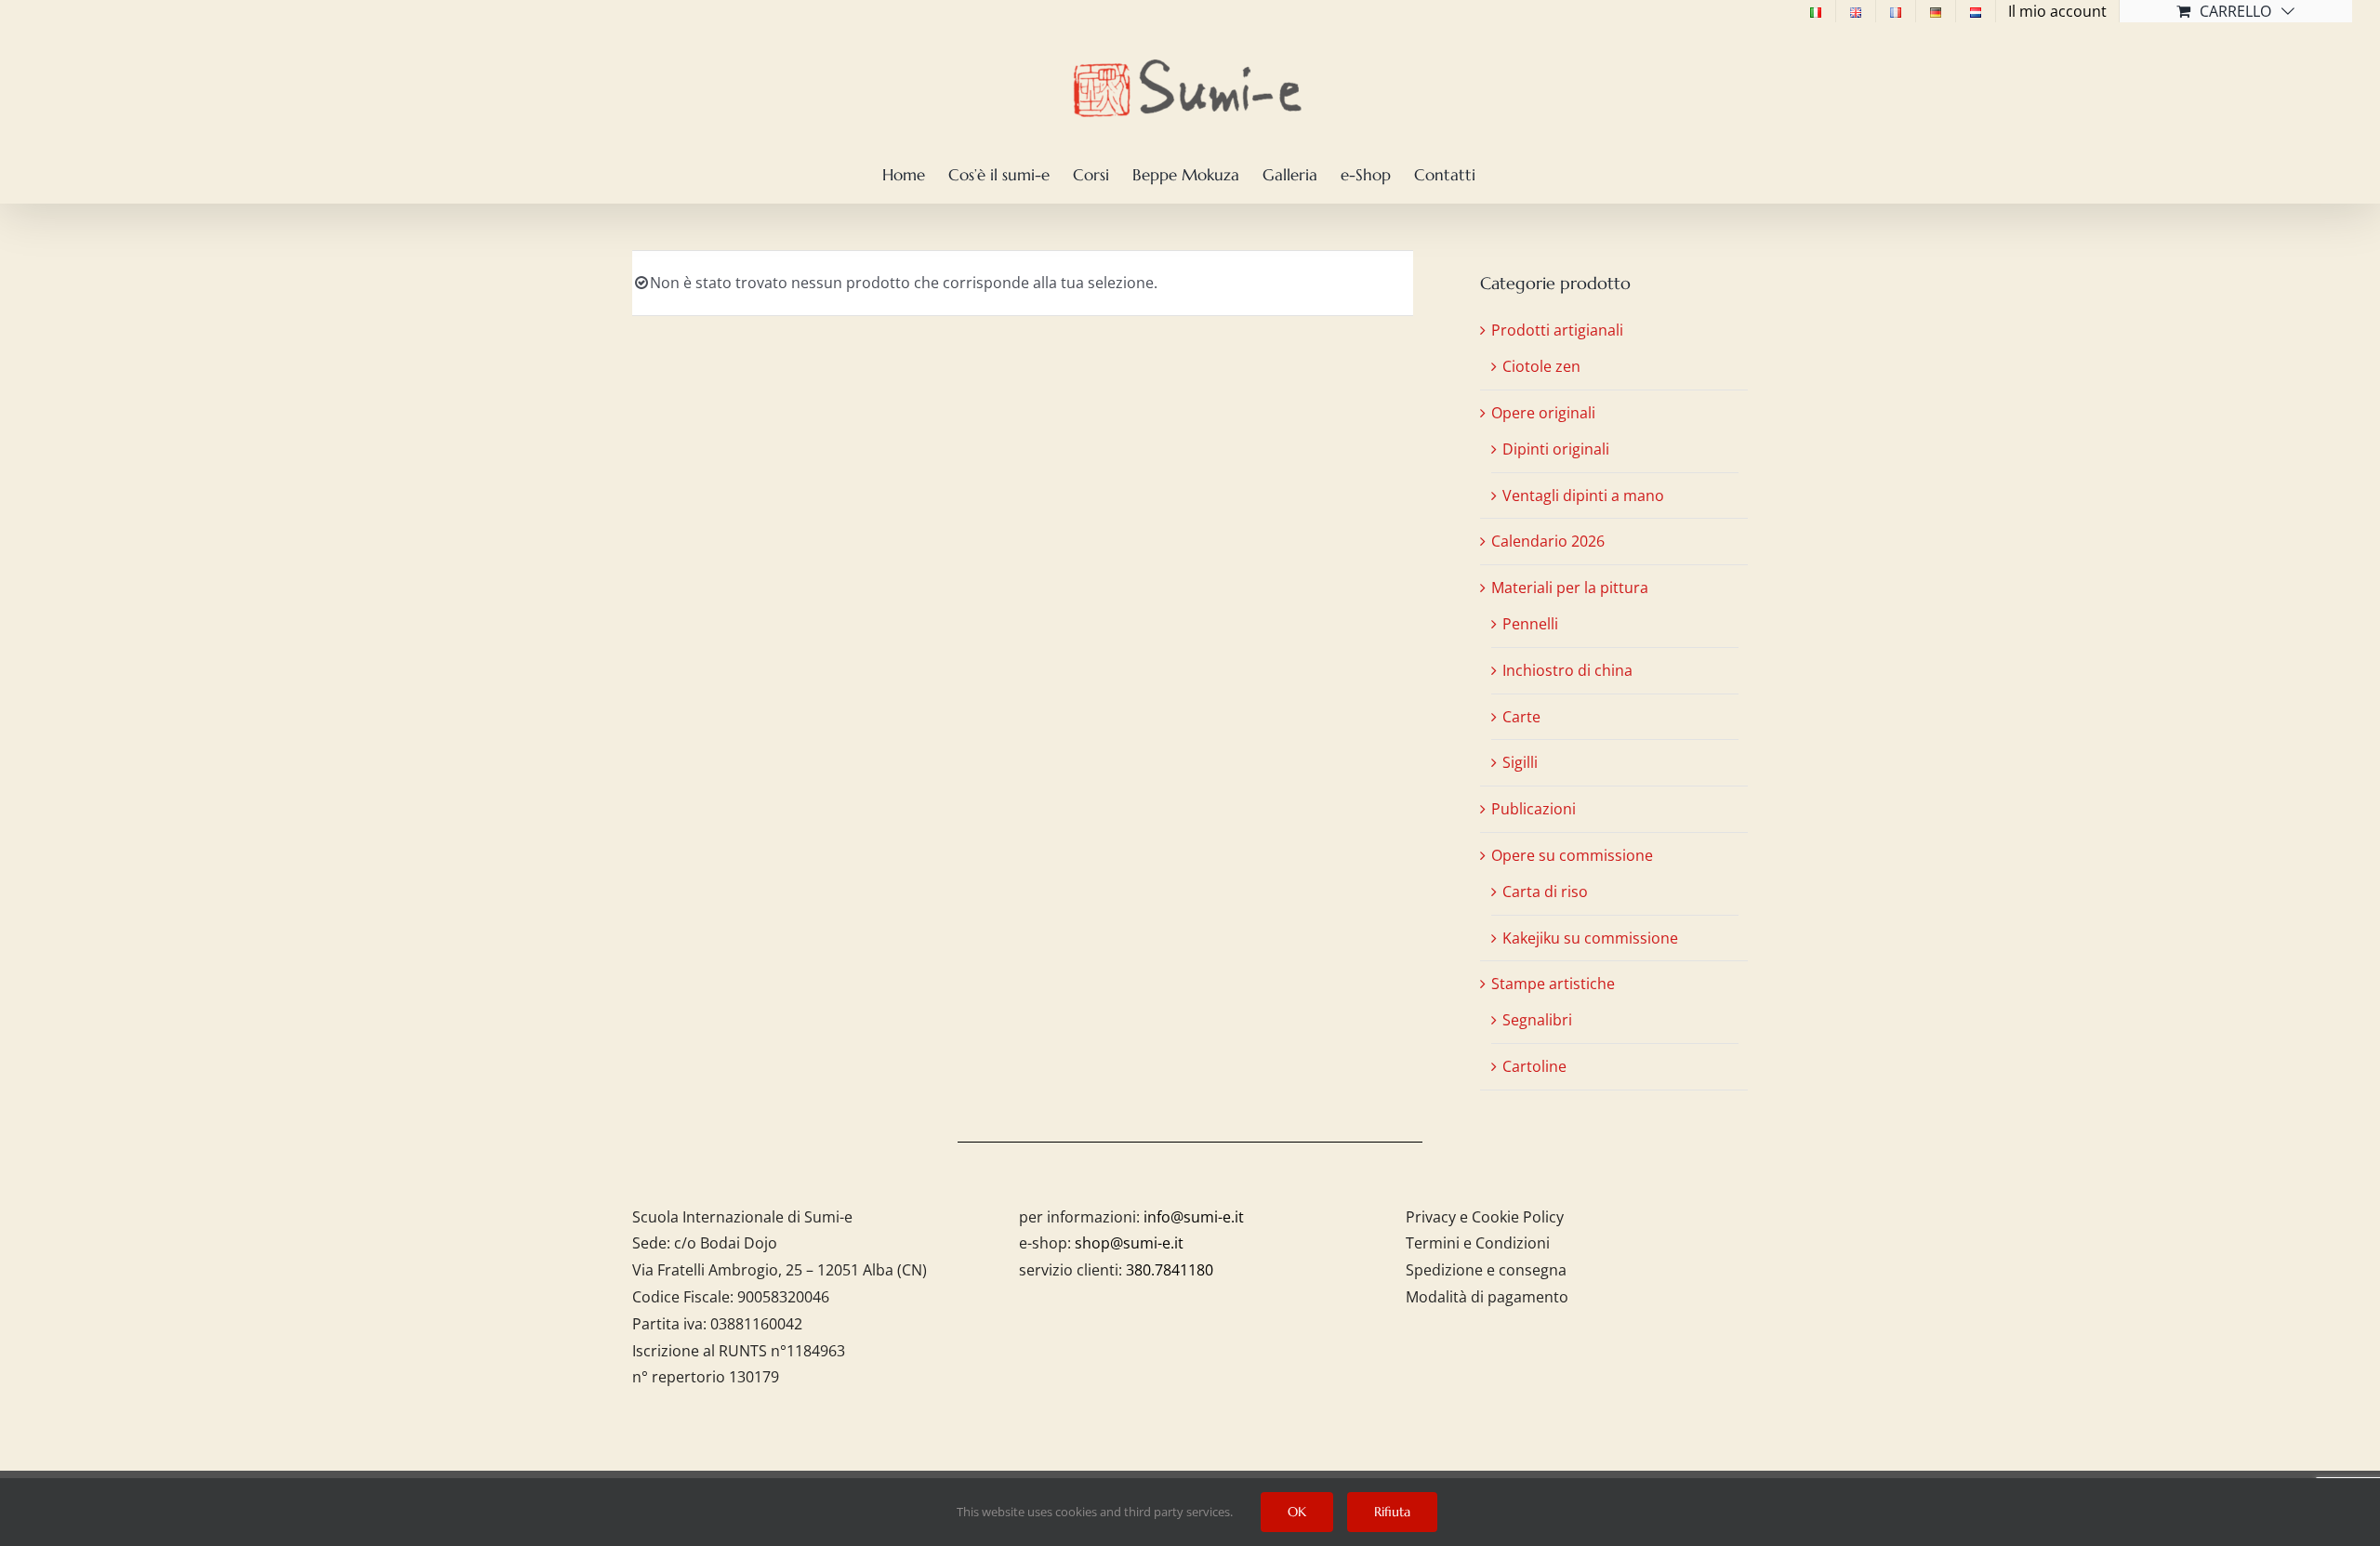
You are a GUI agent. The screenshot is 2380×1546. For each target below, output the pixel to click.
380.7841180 (1170, 1270)
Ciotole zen (1541, 366)
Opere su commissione (1572, 855)
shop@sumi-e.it (1129, 1243)
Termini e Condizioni (1478, 1243)
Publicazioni (1534, 809)
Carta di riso (1545, 892)
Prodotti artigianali (1557, 330)
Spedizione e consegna (1486, 1270)
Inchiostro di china (1567, 670)
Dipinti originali (1556, 449)
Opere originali (1543, 413)
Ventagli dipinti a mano (1583, 496)
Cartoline (1534, 1066)
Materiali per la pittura (1570, 588)
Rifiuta (1392, 1512)
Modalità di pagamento (1487, 1297)
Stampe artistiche (1553, 984)
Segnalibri (1537, 1020)
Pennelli (1530, 624)
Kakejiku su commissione (1590, 938)
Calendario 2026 (1548, 541)
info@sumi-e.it (1194, 1217)
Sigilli (1520, 762)
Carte (1521, 717)
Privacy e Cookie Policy (1485, 1217)
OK (1297, 1512)
